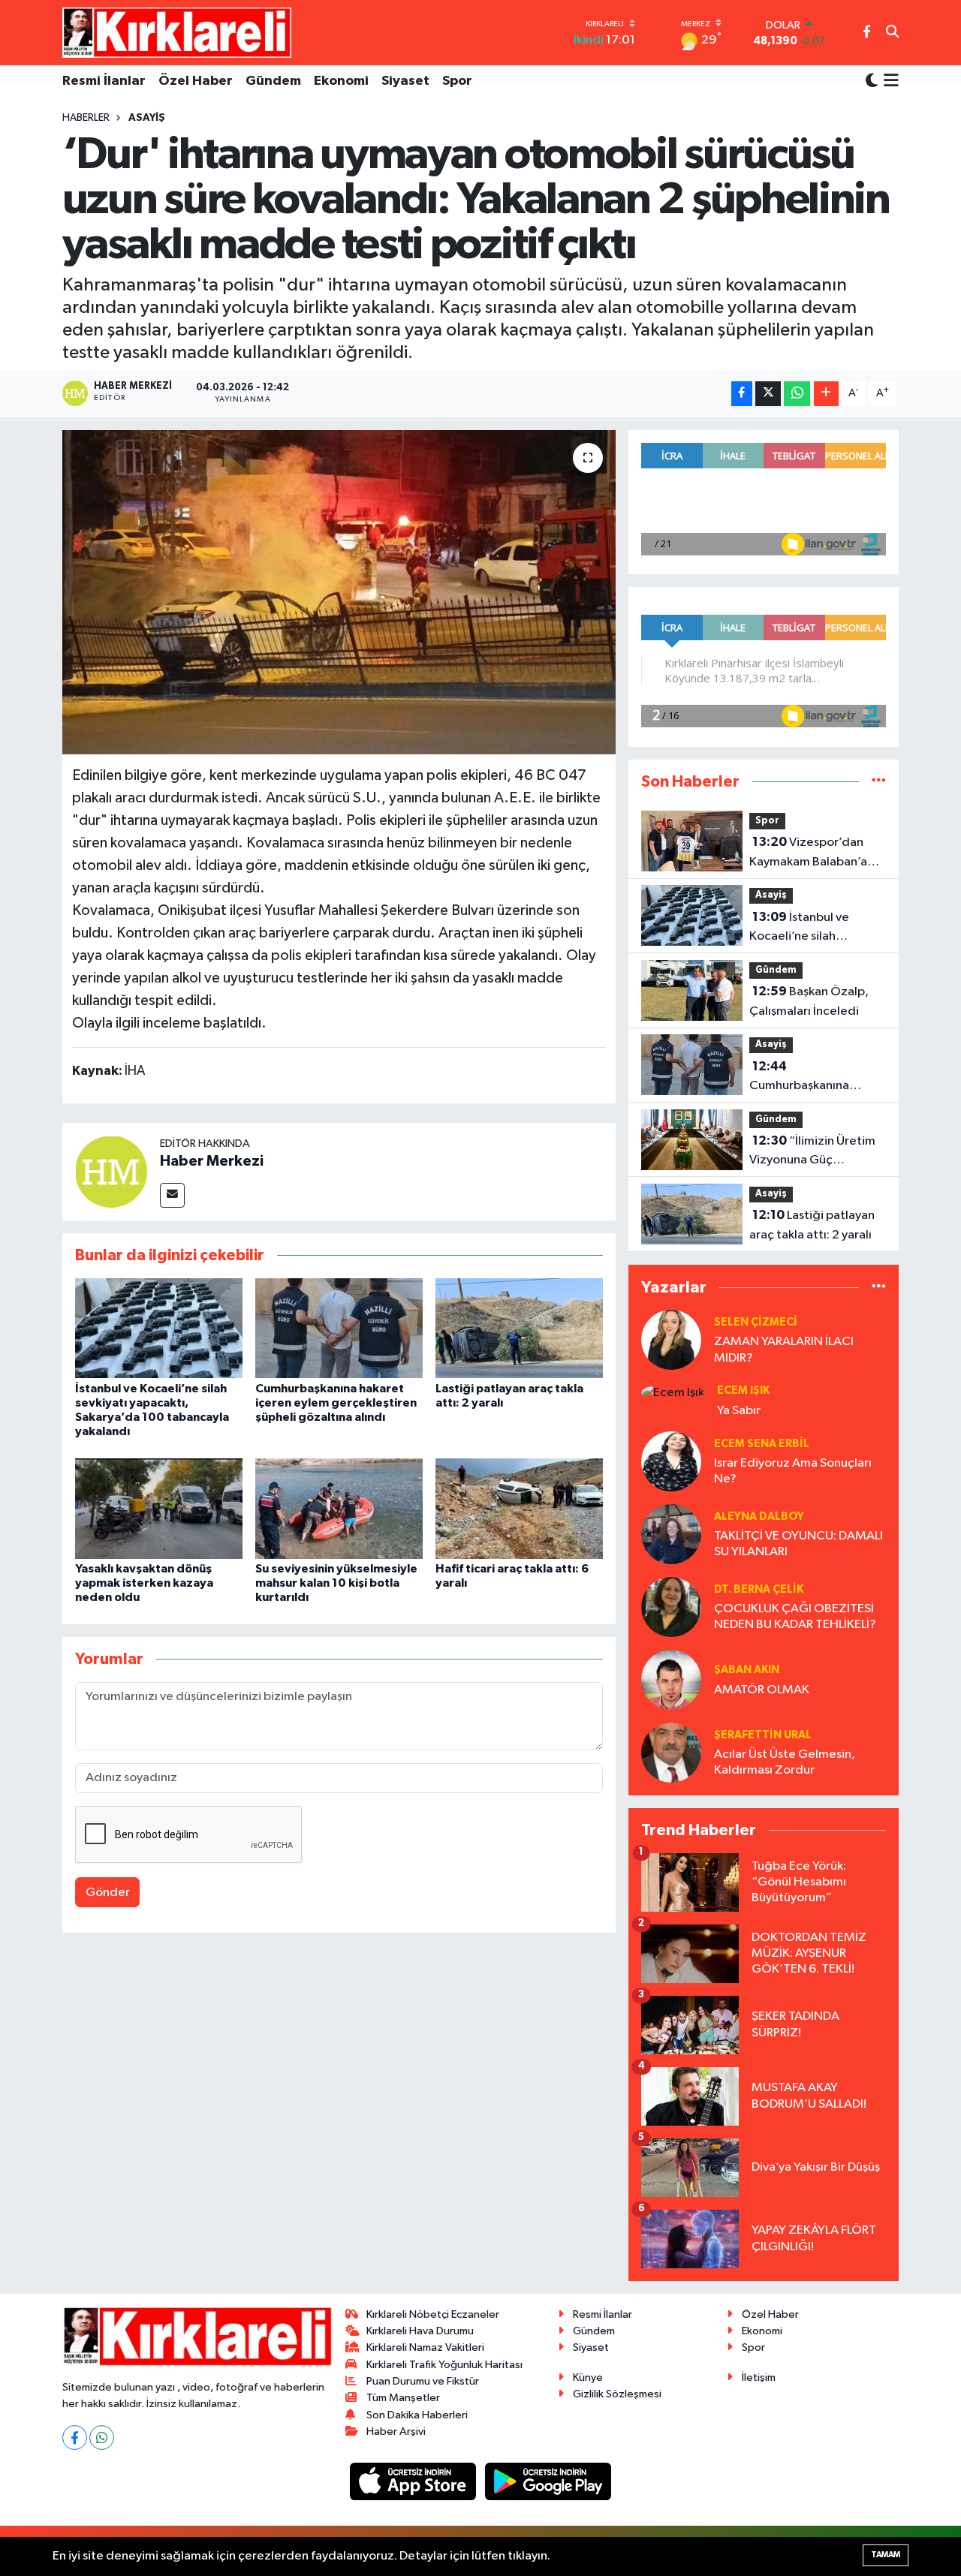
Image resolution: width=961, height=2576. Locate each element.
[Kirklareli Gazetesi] (177, 32)
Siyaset (405, 81)
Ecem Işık (743, 1390)
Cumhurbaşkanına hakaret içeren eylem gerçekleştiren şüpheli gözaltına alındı (336, 1403)
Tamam (886, 2555)
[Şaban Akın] (671, 1679)
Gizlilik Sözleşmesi (617, 2394)
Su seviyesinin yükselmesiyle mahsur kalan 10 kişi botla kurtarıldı (336, 1583)
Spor (457, 81)
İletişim (759, 2377)
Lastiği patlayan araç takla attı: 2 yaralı (812, 1225)
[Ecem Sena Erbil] (671, 1461)
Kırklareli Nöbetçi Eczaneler (433, 2314)
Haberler (86, 118)
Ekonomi (341, 81)
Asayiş (147, 118)
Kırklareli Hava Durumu (420, 2331)
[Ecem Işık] (673, 1392)
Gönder (108, 1893)
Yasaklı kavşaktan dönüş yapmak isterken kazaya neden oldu (144, 1583)
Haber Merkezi (212, 1161)
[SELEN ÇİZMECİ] (671, 1339)
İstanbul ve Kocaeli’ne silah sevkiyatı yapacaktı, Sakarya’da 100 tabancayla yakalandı (808, 928)
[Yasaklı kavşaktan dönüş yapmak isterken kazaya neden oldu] (159, 1508)
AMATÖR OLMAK (762, 1690)
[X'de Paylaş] (768, 394)
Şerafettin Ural (763, 1735)
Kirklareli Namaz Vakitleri (425, 2347)
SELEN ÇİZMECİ (756, 1322)
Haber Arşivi (396, 2432)
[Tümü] (879, 782)
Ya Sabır (739, 1411)
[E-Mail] (172, 1195)
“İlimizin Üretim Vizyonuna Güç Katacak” (812, 1152)
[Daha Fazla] (826, 394)
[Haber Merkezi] (111, 1171)
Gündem (273, 81)
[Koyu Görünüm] (872, 81)
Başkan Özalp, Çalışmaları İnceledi (809, 1001)
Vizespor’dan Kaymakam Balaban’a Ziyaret (808, 853)
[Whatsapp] (102, 2438)
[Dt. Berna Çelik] (671, 1607)
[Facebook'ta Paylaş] (742, 394)
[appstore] (414, 2481)
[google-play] (548, 2481)
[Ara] (892, 33)
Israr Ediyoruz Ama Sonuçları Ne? (793, 1471)
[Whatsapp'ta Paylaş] (797, 394)
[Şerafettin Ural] (671, 1752)
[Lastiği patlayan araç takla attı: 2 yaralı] (519, 1328)
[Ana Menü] (889, 82)
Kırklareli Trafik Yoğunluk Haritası (444, 2365)
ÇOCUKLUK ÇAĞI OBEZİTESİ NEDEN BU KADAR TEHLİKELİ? (795, 1617)
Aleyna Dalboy (759, 1517)
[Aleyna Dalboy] (671, 1534)
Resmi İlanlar (104, 81)
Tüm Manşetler (403, 2398)
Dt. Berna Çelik (759, 1589)
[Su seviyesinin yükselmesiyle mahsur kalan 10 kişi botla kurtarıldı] (339, 1508)
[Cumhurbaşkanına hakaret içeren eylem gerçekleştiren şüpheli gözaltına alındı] (339, 1328)
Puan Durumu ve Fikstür (423, 2381)
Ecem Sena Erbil (762, 1444)
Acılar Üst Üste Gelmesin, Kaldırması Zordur (785, 1762)
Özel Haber (196, 81)
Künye (588, 2377)
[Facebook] (75, 2438)
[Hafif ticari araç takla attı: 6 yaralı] (519, 1508)
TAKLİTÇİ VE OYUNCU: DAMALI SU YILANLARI (798, 1544)
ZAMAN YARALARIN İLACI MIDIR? (784, 1350)
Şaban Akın (747, 1670)
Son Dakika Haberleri (417, 2415)
